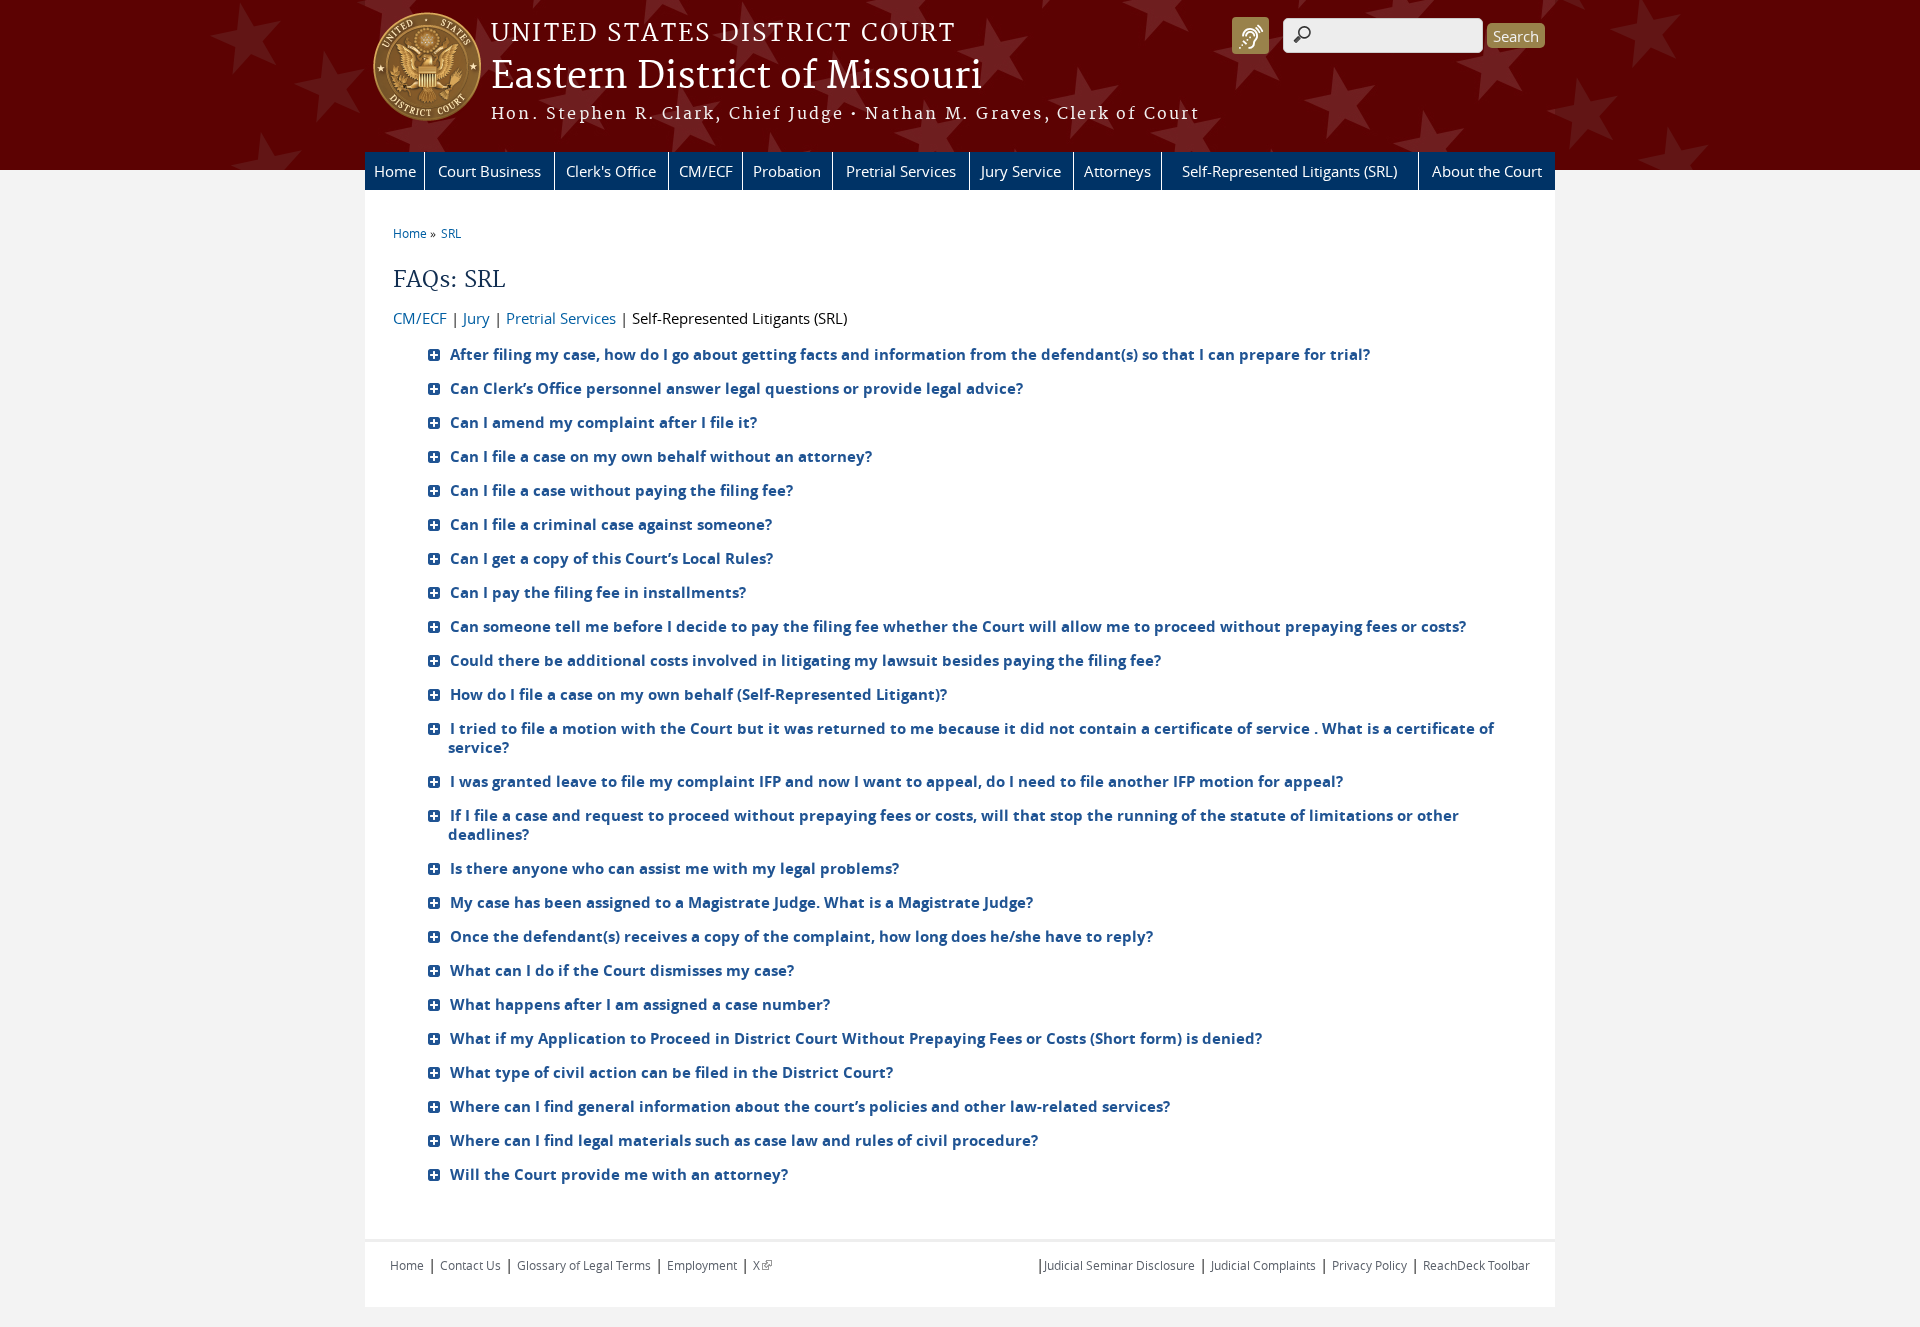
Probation (787, 171)
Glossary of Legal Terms (584, 1265)
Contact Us (470, 1265)
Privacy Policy (1369, 1265)
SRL (451, 233)
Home (395, 171)
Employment (702, 1265)
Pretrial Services (901, 171)
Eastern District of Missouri (736, 77)
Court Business (489, 171)
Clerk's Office (611, 171)
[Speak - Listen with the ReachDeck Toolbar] (1250, 35)
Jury (476, 318)
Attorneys (1117, 171)
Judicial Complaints (1263, 1265)
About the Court (1487, 171)
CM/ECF (706, 171)
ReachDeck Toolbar (1476, 1265)
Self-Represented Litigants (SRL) (1289, 171)
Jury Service (1021, 171)
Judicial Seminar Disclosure (1119, 1265)
